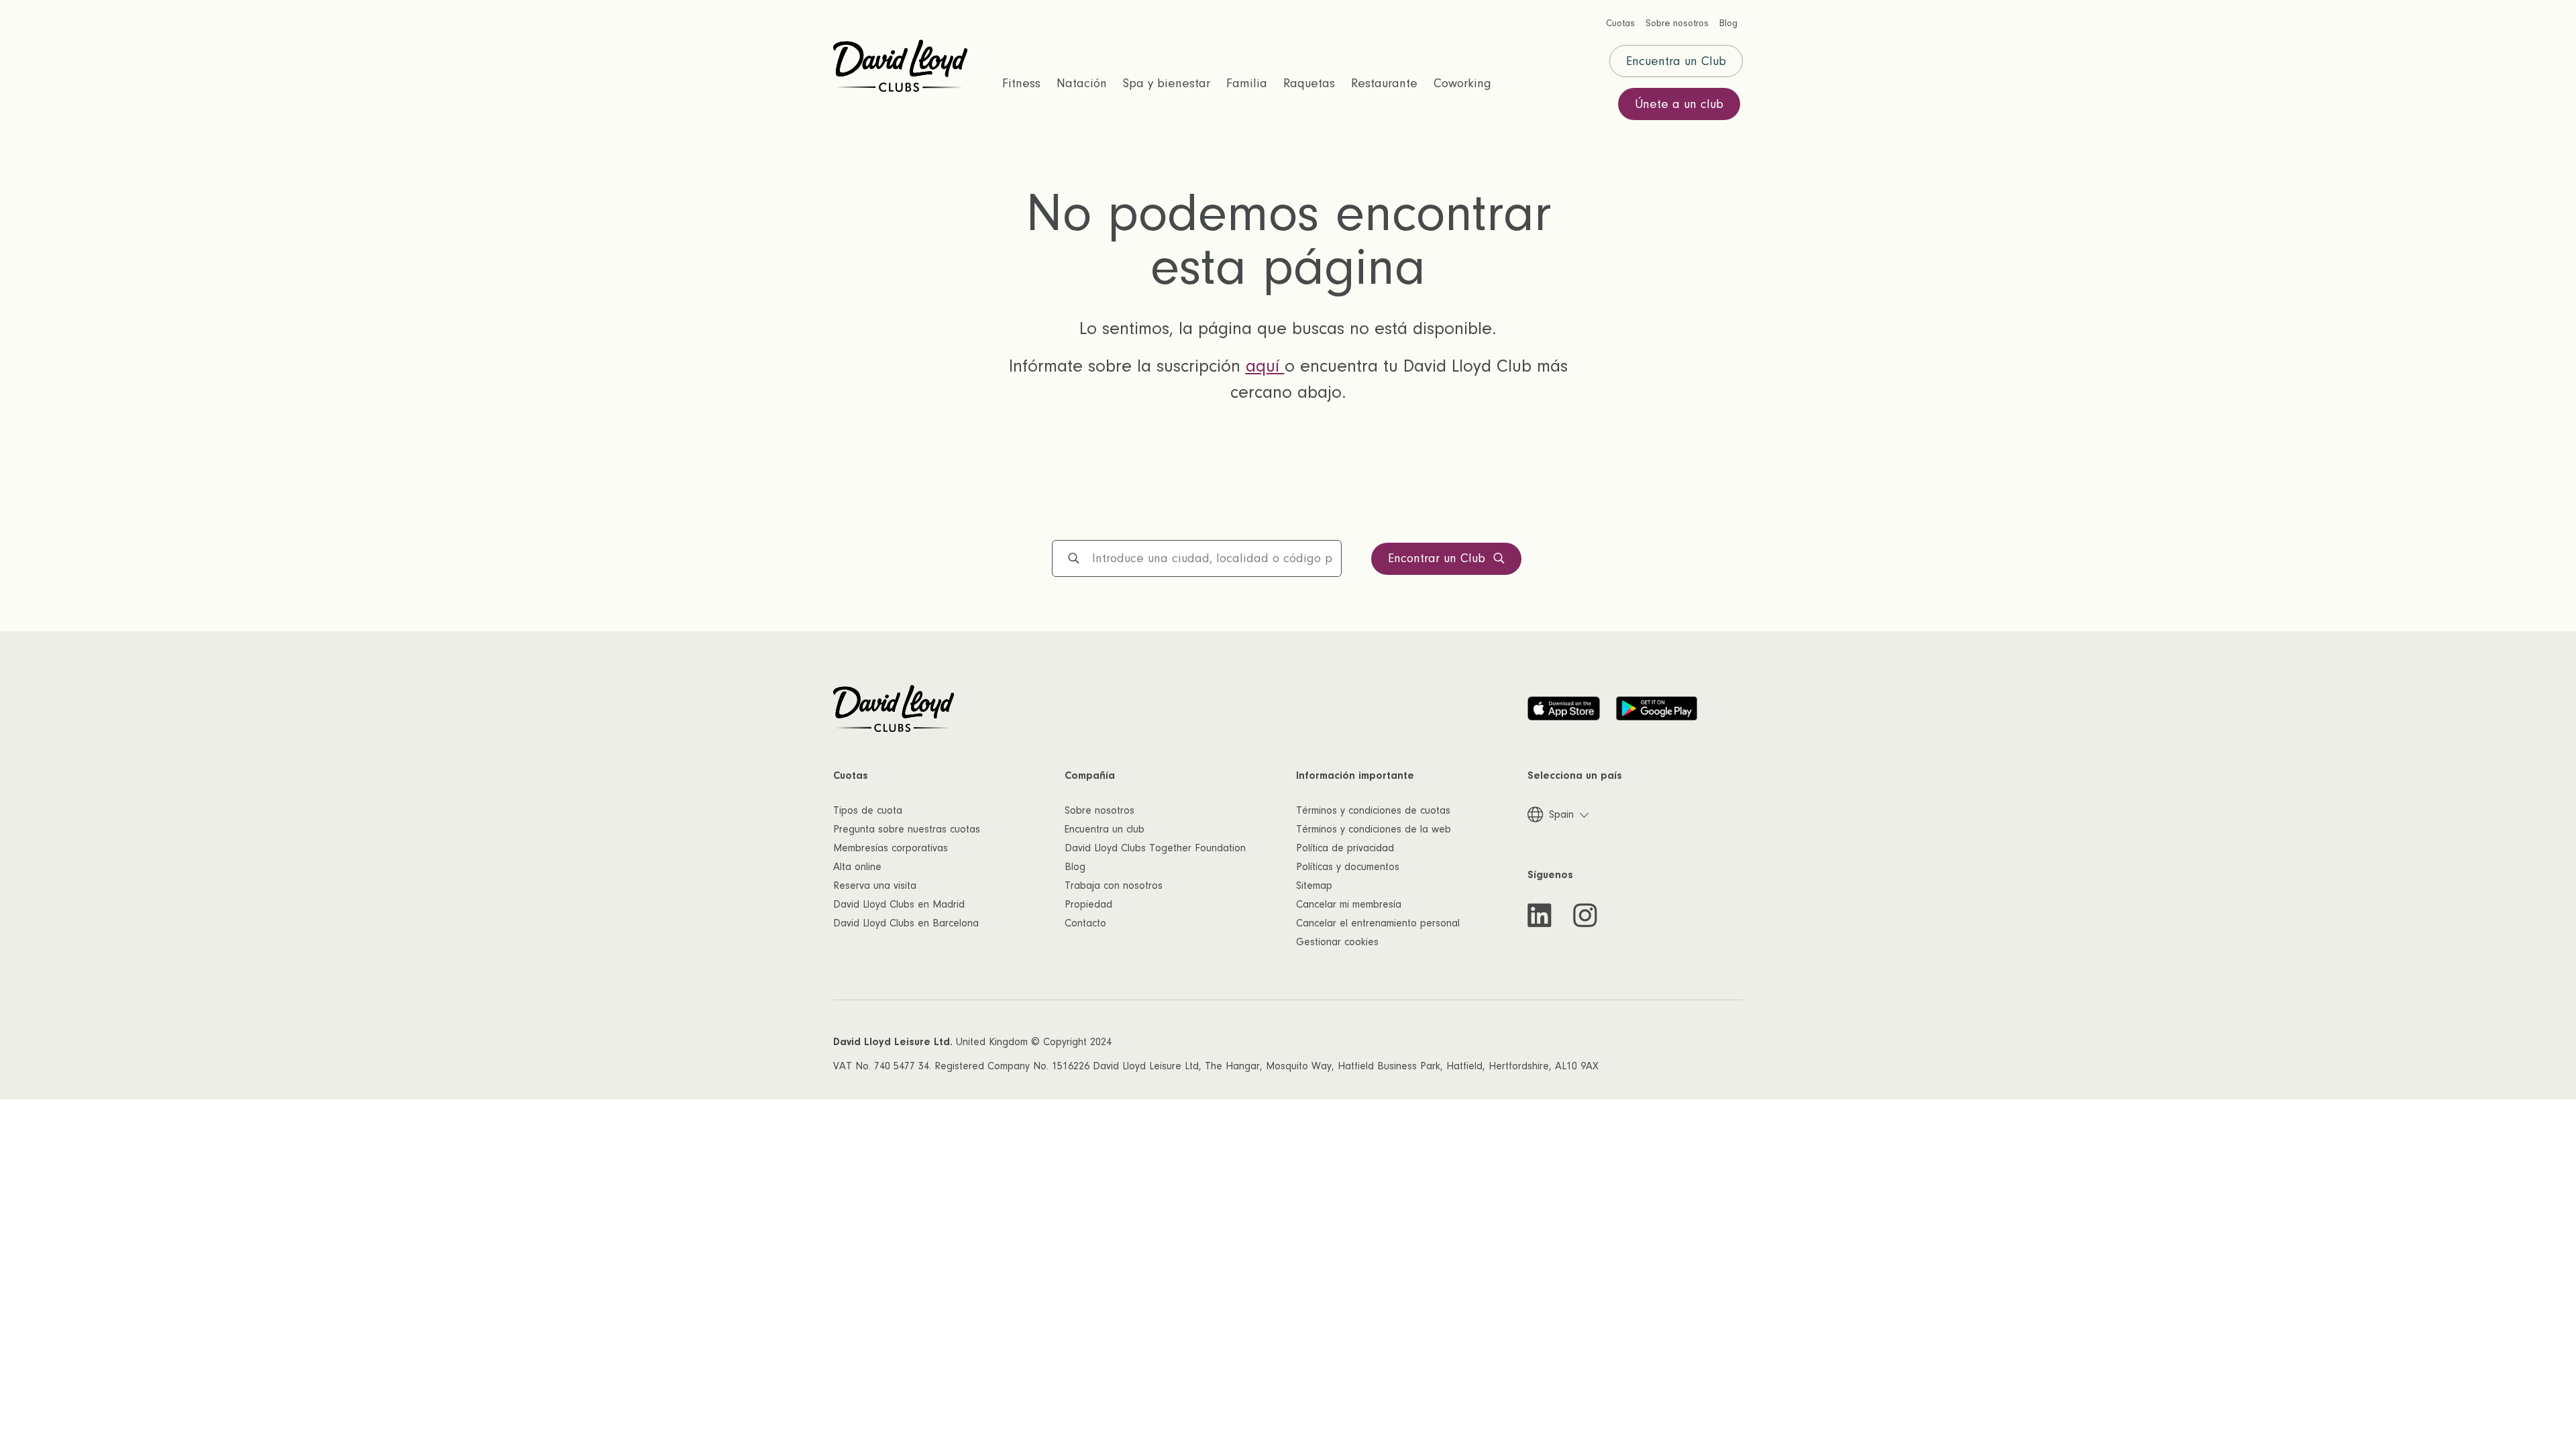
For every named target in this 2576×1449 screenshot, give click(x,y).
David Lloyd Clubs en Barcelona (906, 923)
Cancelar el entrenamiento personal (1378, 923)
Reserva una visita (875, 885)
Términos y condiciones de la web (1374, 829)
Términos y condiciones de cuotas (1373, 810)
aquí (1265, 366)
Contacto (1085, 923)
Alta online (857, 867)
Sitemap (1314, 885)
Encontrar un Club (1437, 558)
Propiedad (1088, 904)
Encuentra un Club (1676, 61)
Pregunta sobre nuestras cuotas (907, 829)
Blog (1075, 867)
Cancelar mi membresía (1349, 904)
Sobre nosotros (1099, 810)
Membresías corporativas (891, 848)
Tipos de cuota (868, 810)
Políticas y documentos (1348, 867)
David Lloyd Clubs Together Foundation (1155, 848)
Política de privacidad (1345, 848)
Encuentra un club (1105, 829)
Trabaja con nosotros (1114, 885)
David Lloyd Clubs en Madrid (899, 904)
